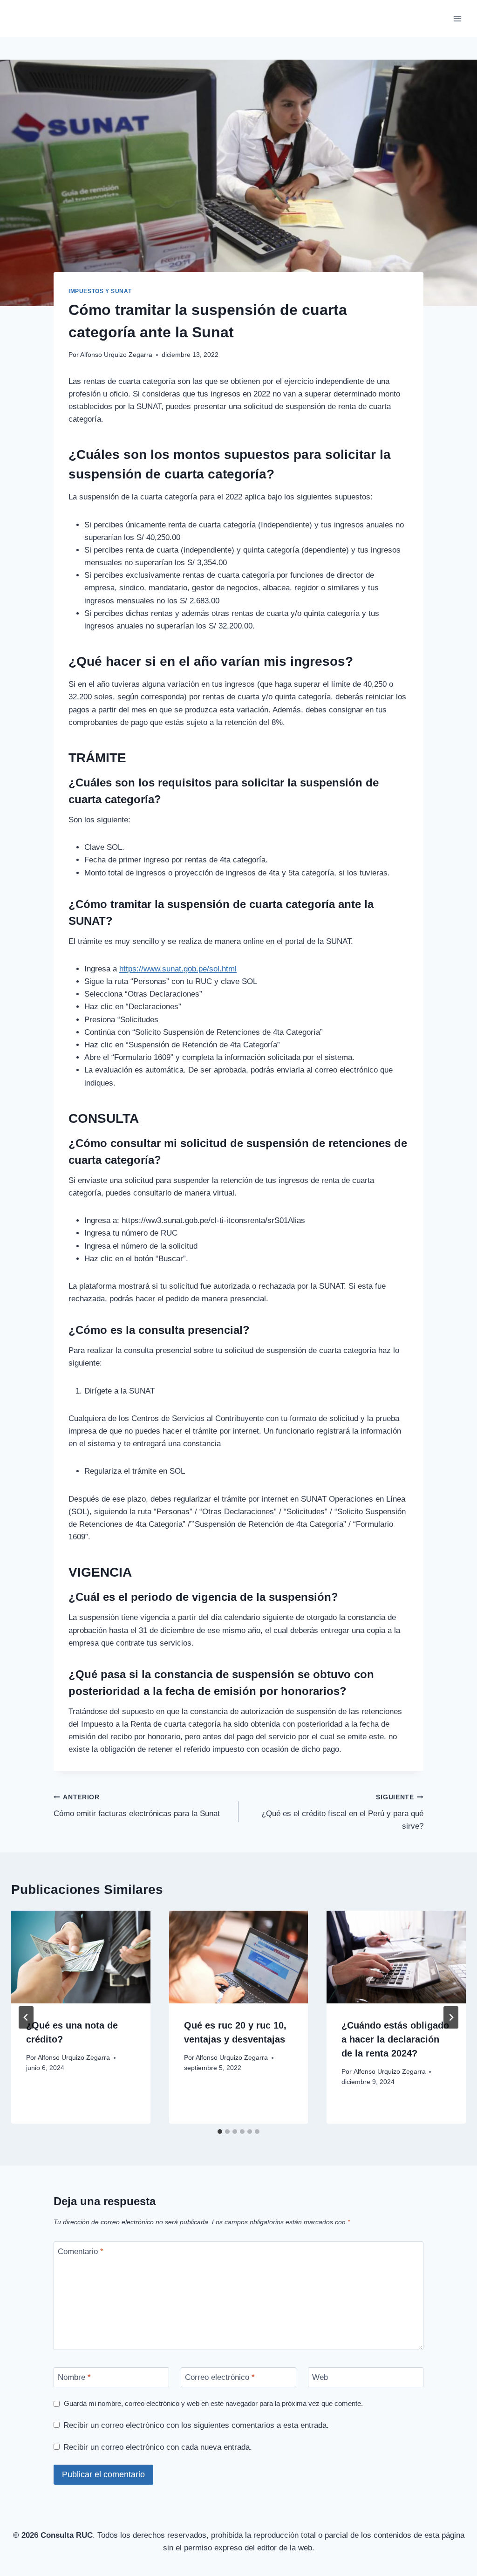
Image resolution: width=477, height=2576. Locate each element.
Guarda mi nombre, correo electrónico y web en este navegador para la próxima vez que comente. (213, 2403)
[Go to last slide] (26, 2017)
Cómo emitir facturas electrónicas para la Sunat (137, 1806)
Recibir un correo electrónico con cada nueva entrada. (158, 2447)
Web (320, 2377)
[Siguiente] (451, 2017)
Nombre (74, 2377)
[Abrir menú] (457, 18)
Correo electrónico (220, 2377)
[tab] (220, 2132)
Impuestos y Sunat (100, 291)
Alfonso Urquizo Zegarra (116, 355)
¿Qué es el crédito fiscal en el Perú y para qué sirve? (342, 1812)
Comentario (81, 2251)
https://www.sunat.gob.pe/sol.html (178, 969)
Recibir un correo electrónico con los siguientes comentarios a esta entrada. (196, 2425)
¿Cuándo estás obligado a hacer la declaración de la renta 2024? (395, 2039)
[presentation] (81, 1957)
